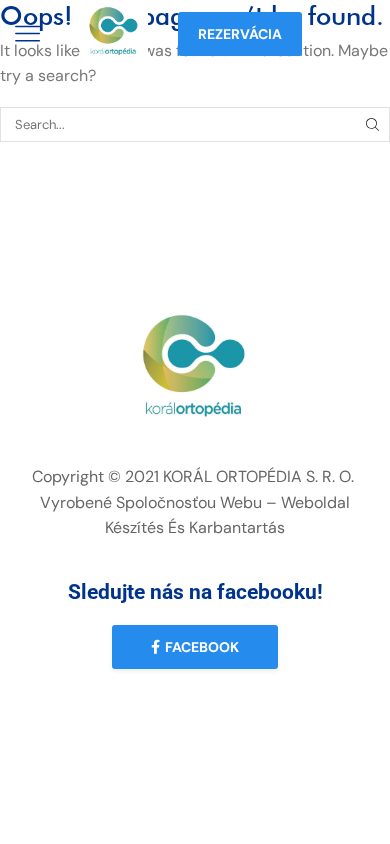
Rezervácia (240, 34)
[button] (195, 647)
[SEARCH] (373, 124)
